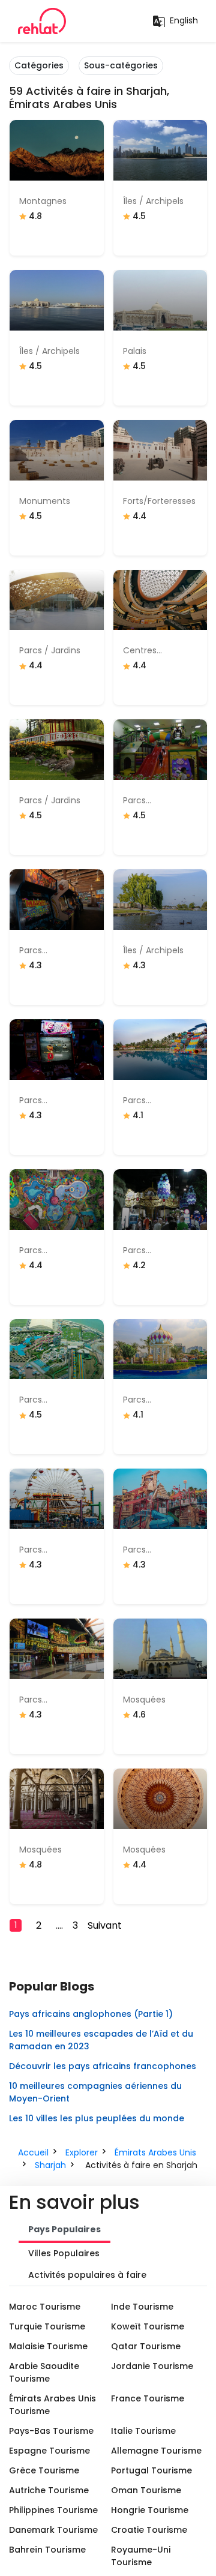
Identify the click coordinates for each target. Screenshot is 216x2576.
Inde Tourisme (142, 2307)
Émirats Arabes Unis (155, 2152)
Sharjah (50, 2165)
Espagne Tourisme (49, 2451)
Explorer (82, 2152)
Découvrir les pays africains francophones (103, 2066)
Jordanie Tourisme (152, 2366)
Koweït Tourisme (148, 2326)
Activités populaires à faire (87, 2275)
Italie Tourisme (143, 2431)
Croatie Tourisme (149, 2530)
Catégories (39, 65)
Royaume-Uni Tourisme (141, 2556)
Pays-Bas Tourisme (51, 2431)
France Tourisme (148, 2398)
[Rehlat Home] (42, 21)
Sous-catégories (121, 65)
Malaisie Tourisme (48, 2346)
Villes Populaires (64, 2253)
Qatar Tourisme (146, 2346)
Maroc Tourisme (45, 2307)
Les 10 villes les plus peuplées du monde (97, 2118)
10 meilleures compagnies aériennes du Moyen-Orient (95, 2092)
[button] (20, 1925)
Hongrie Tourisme (150, 2510)
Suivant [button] (105, 1925)
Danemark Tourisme (53, 2530)
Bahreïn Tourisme (47, 2550)
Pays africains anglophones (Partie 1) (91, 2014)
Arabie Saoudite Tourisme (44, 2372)
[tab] (64, 2230)
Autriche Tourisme (49, 2490)
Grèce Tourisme (44, 2470)
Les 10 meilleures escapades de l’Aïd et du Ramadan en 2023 (101, 2040)
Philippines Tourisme (53, 2510)
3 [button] (75, 1925)
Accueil (33, 2152)
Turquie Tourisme (47, 2326)
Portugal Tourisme (151, 2470)
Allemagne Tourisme (156, 2451)
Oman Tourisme (146, 2490)
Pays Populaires (64, 2229)
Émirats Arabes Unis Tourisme (52, 2405)
